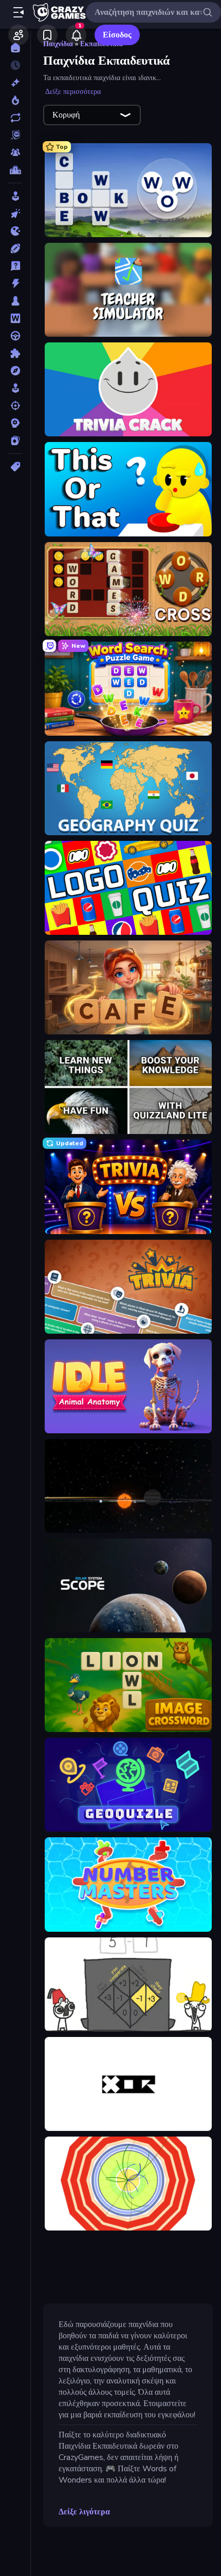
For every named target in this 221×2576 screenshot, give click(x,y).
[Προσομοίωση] (15, 388)
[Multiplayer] (15, 152)
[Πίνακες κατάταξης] (15, 170)
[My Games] (47, 35)
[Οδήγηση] (15, 336)
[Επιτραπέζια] (15, 301)
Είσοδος (117, 35)
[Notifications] (76, 35)
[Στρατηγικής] (15, 423)
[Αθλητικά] (15, 248)
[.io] (15, 231)
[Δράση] (15, 283)
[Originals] (15, 135)
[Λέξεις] (15, 318)
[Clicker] (15, 214)
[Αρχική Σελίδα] (15, 48)
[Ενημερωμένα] (15, 118)
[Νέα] (15, 83)
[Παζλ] (15, 353)
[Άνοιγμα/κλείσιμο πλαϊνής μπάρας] (19, 12)
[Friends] (19, 35)
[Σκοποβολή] (15, 406)
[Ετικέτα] (15, 467)
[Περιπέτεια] (15, 371)
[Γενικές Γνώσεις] (15, 266)
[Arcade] (15, 196)
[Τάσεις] (15, 100)
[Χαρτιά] (15, 440)
